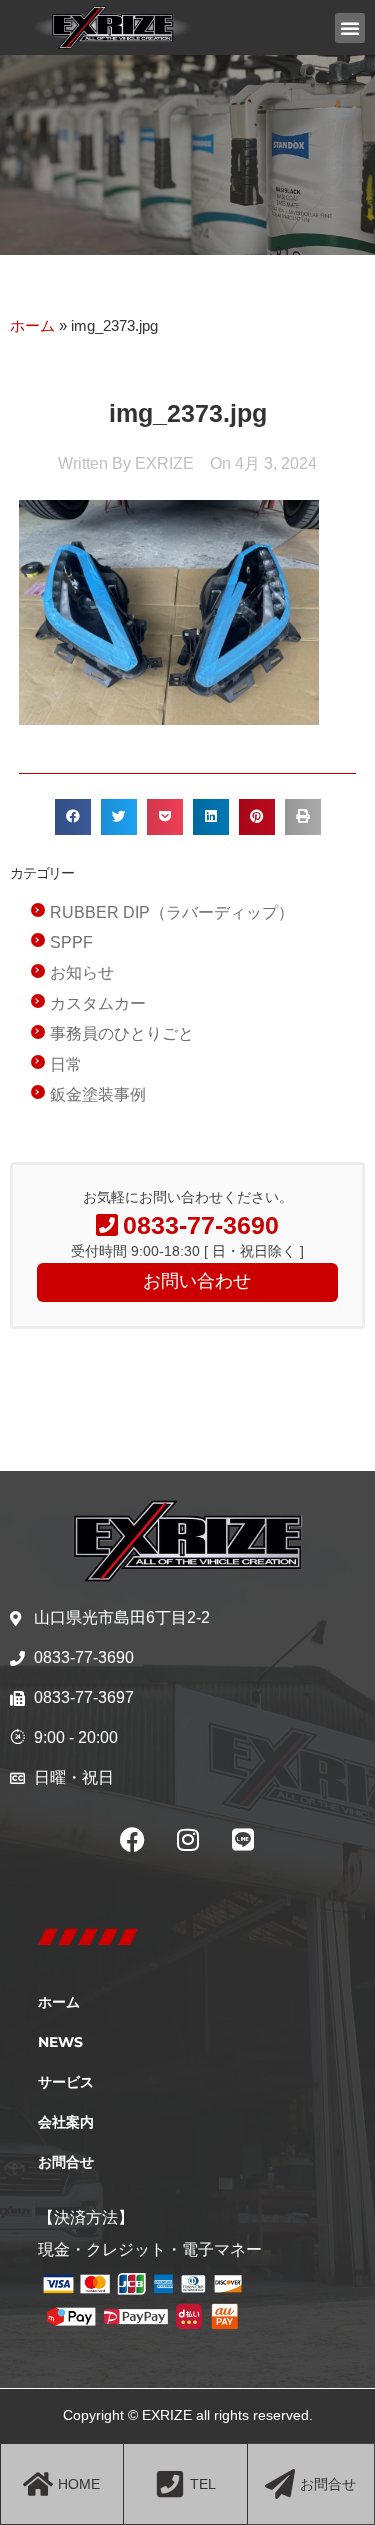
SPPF (71, 942)
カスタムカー (98, 1003)
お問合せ (66, 2162)
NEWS (60, 2042)
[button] (350, 28)
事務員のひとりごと (122, 1033)
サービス (66, 2082)
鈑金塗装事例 (98, 1094)
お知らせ (82, 972)
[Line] (243, 1839)
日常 (66, 1064)
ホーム (32, 325)
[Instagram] (188, 1839)
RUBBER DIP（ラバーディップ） (172, 912)
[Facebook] (133, 1839)
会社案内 (66, 2122)
